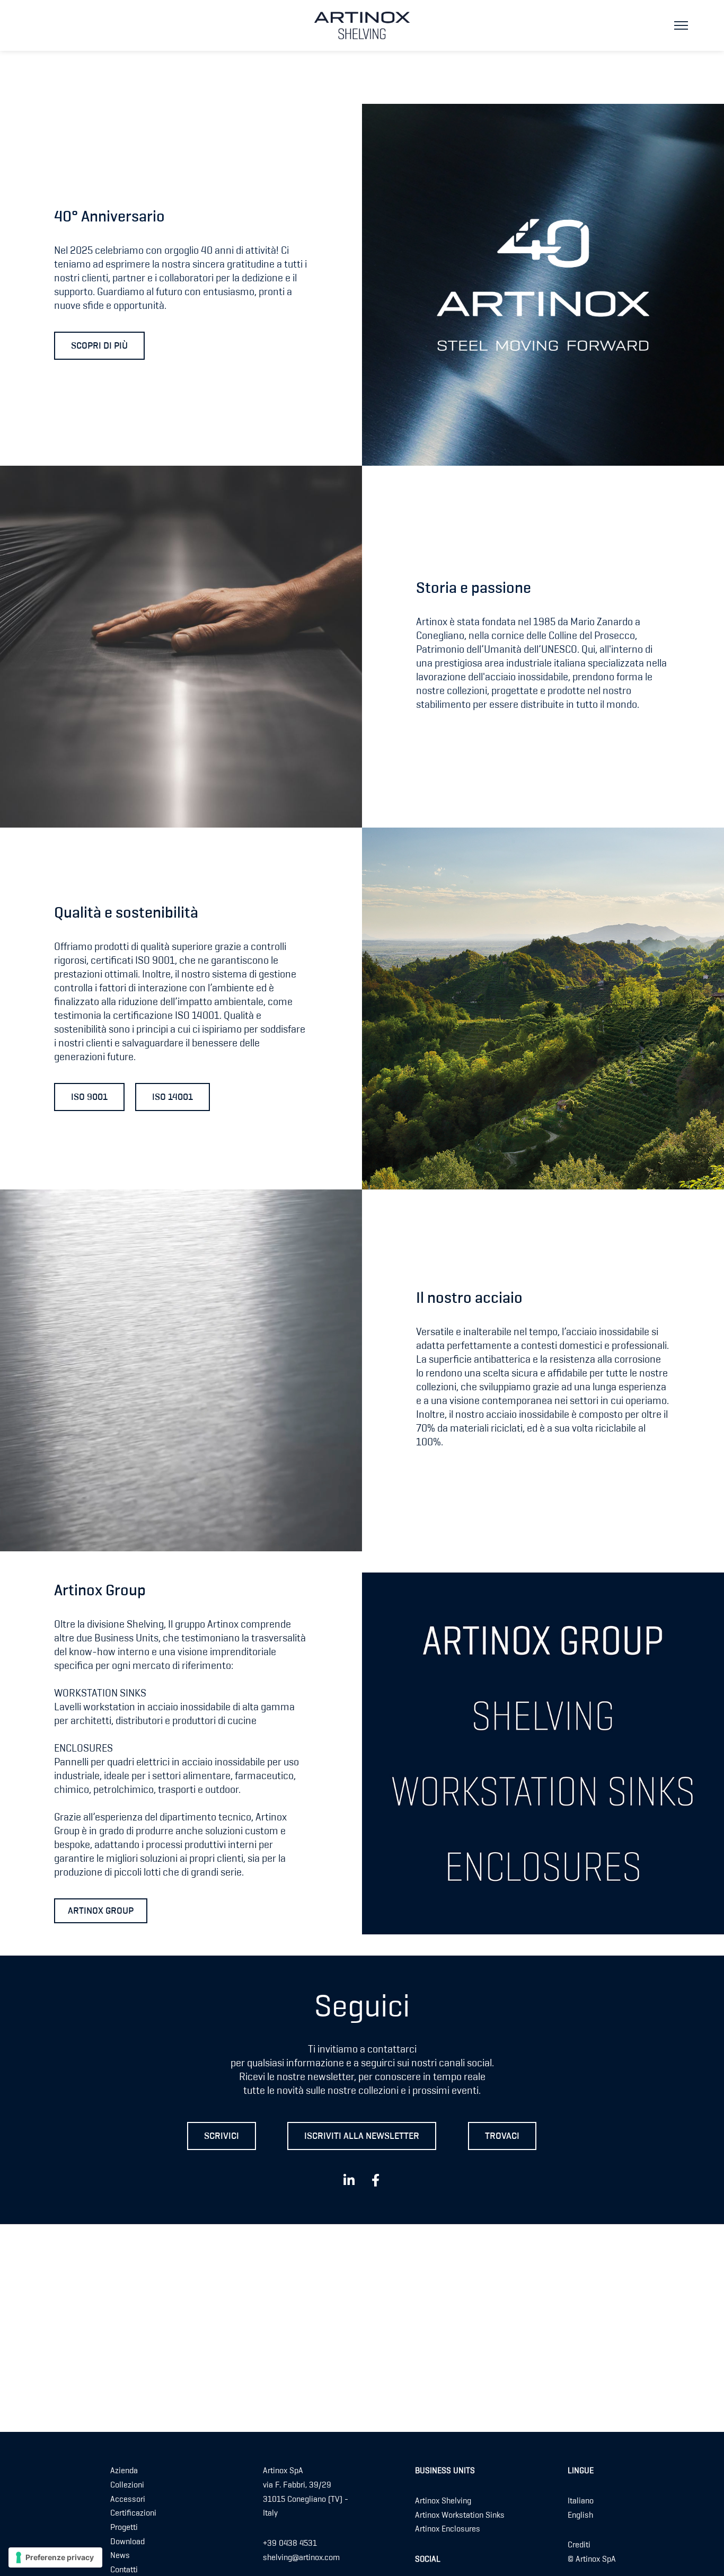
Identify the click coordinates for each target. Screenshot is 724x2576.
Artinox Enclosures (448, 2529)
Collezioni (127, 2485)
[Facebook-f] (375, 2180)
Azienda (124, 2471)
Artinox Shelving (443, 2501)
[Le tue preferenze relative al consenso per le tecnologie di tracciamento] (55, 2557)
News (120, 2556)
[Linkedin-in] (349, 2180)
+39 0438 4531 (290, 2544)
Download (127, 2542)
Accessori (128, 2499)
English (580, 2515)
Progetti (124, 2528)
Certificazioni (133, 2513)
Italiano (581, 2501)
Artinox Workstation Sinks (460, 2515)
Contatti (124, 2570)
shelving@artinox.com (301, 2557)
